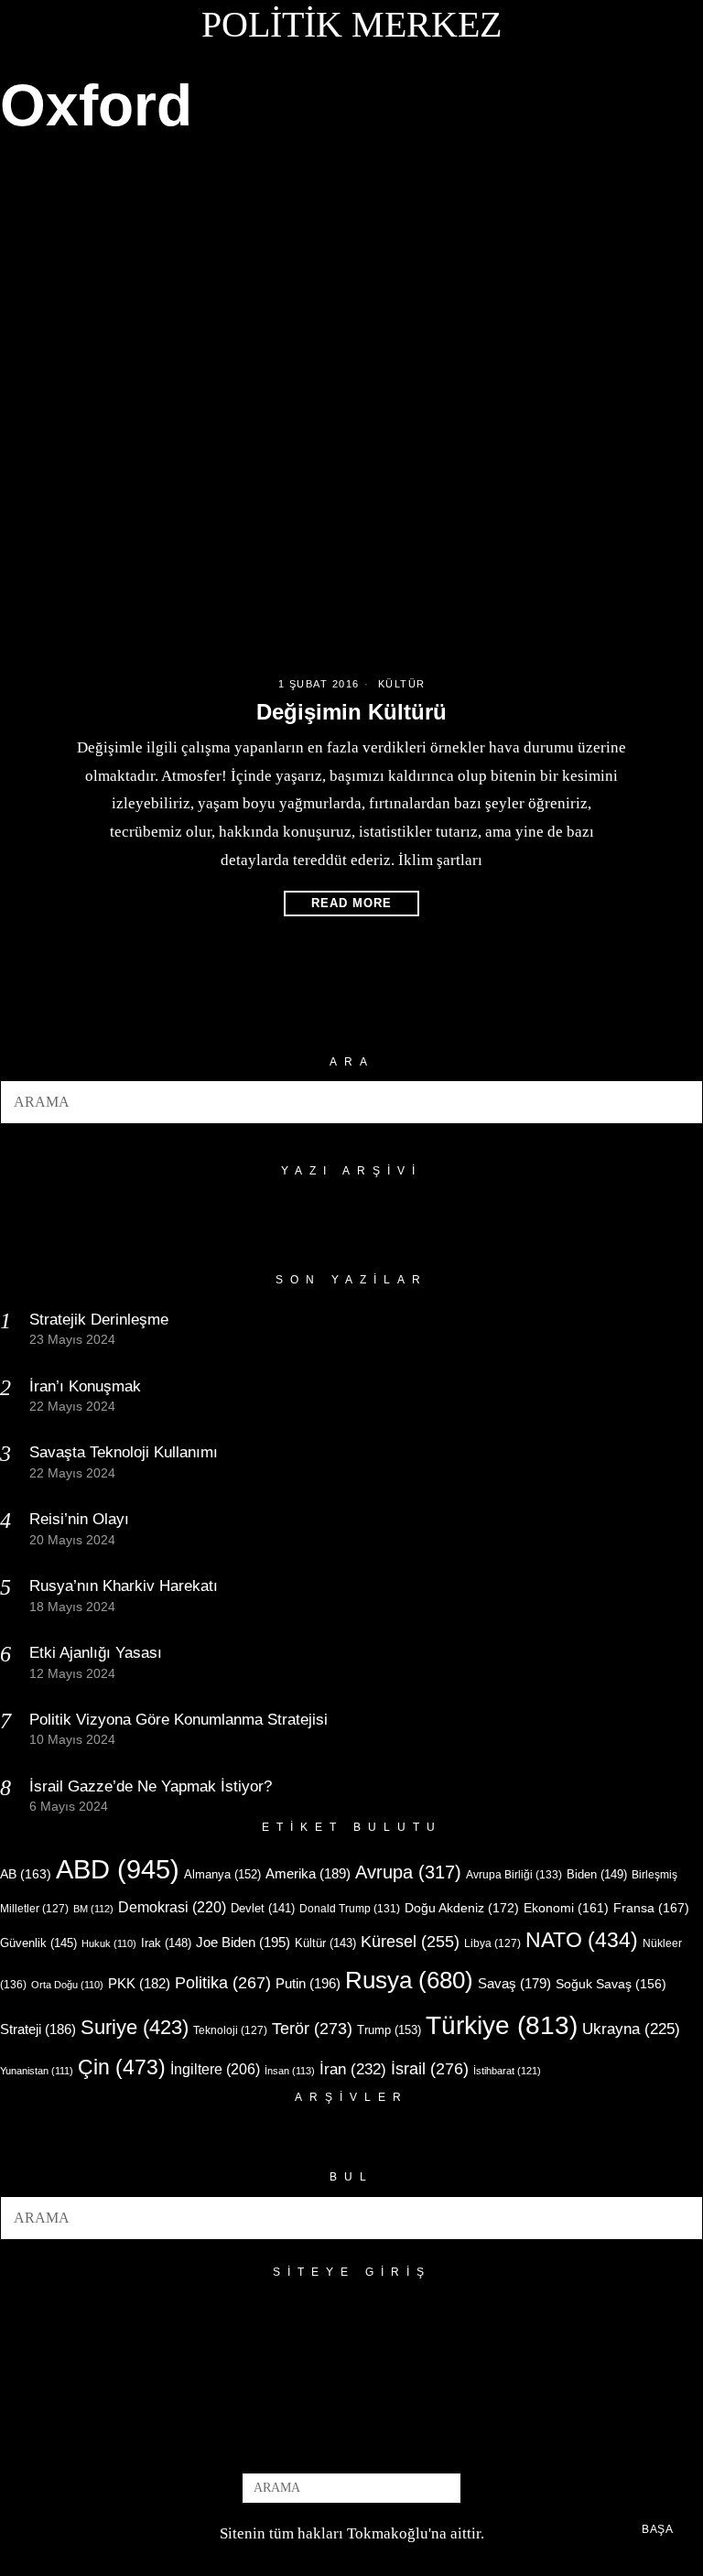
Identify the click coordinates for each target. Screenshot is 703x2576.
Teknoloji (230, 2030)
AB (26, 1874)
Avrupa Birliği (514, 1875)
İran (353, 2069)
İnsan (290, 2071)
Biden (597, 1874)
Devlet (263, 1909)
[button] (681, 1102)
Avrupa (408, 1872)
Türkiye (502, 2025)
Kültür (402, 684)
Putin (308, 1983)
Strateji (38, 2029)
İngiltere (215, 2069)
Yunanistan (37, 2071)
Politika (223, 1982)
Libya (492, 1943)
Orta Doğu (67, 1985)
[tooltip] (321, 2442)
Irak (166, 1943)
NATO (582, 1940)
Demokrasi (172, 1907)
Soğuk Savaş (611, 1984)
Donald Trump (350, 1909)
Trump (389, 2030)
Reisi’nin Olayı (79, 1519)
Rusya (409, 1980)
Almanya (222, 1874)
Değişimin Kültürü (351, 712)
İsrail (430, 2068)
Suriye (135, 2027)
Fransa (651, 1908)
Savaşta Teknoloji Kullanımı (124, 1452)
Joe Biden (243, 1942)
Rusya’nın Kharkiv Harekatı (124, 1586)
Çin (122, 2067)
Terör (312, 2028)
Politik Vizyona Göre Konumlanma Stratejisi (178, 1720)
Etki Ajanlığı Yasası (96, 1653)
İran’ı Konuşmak (85, 1386)
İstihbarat (507, 2071)
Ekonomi (566, 1908)
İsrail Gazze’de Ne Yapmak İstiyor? (153, 1786)
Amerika (308, 1873)
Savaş (514, 1984)
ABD (118, 1869)
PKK (139, 1984)
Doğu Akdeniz (462, 1908)
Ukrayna (631, 2029)
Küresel (410, 1942)
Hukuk (109, 1943)
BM (93, 1909)
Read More (351, 903)
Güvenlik (38, 1943)
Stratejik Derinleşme (99, 1320)
